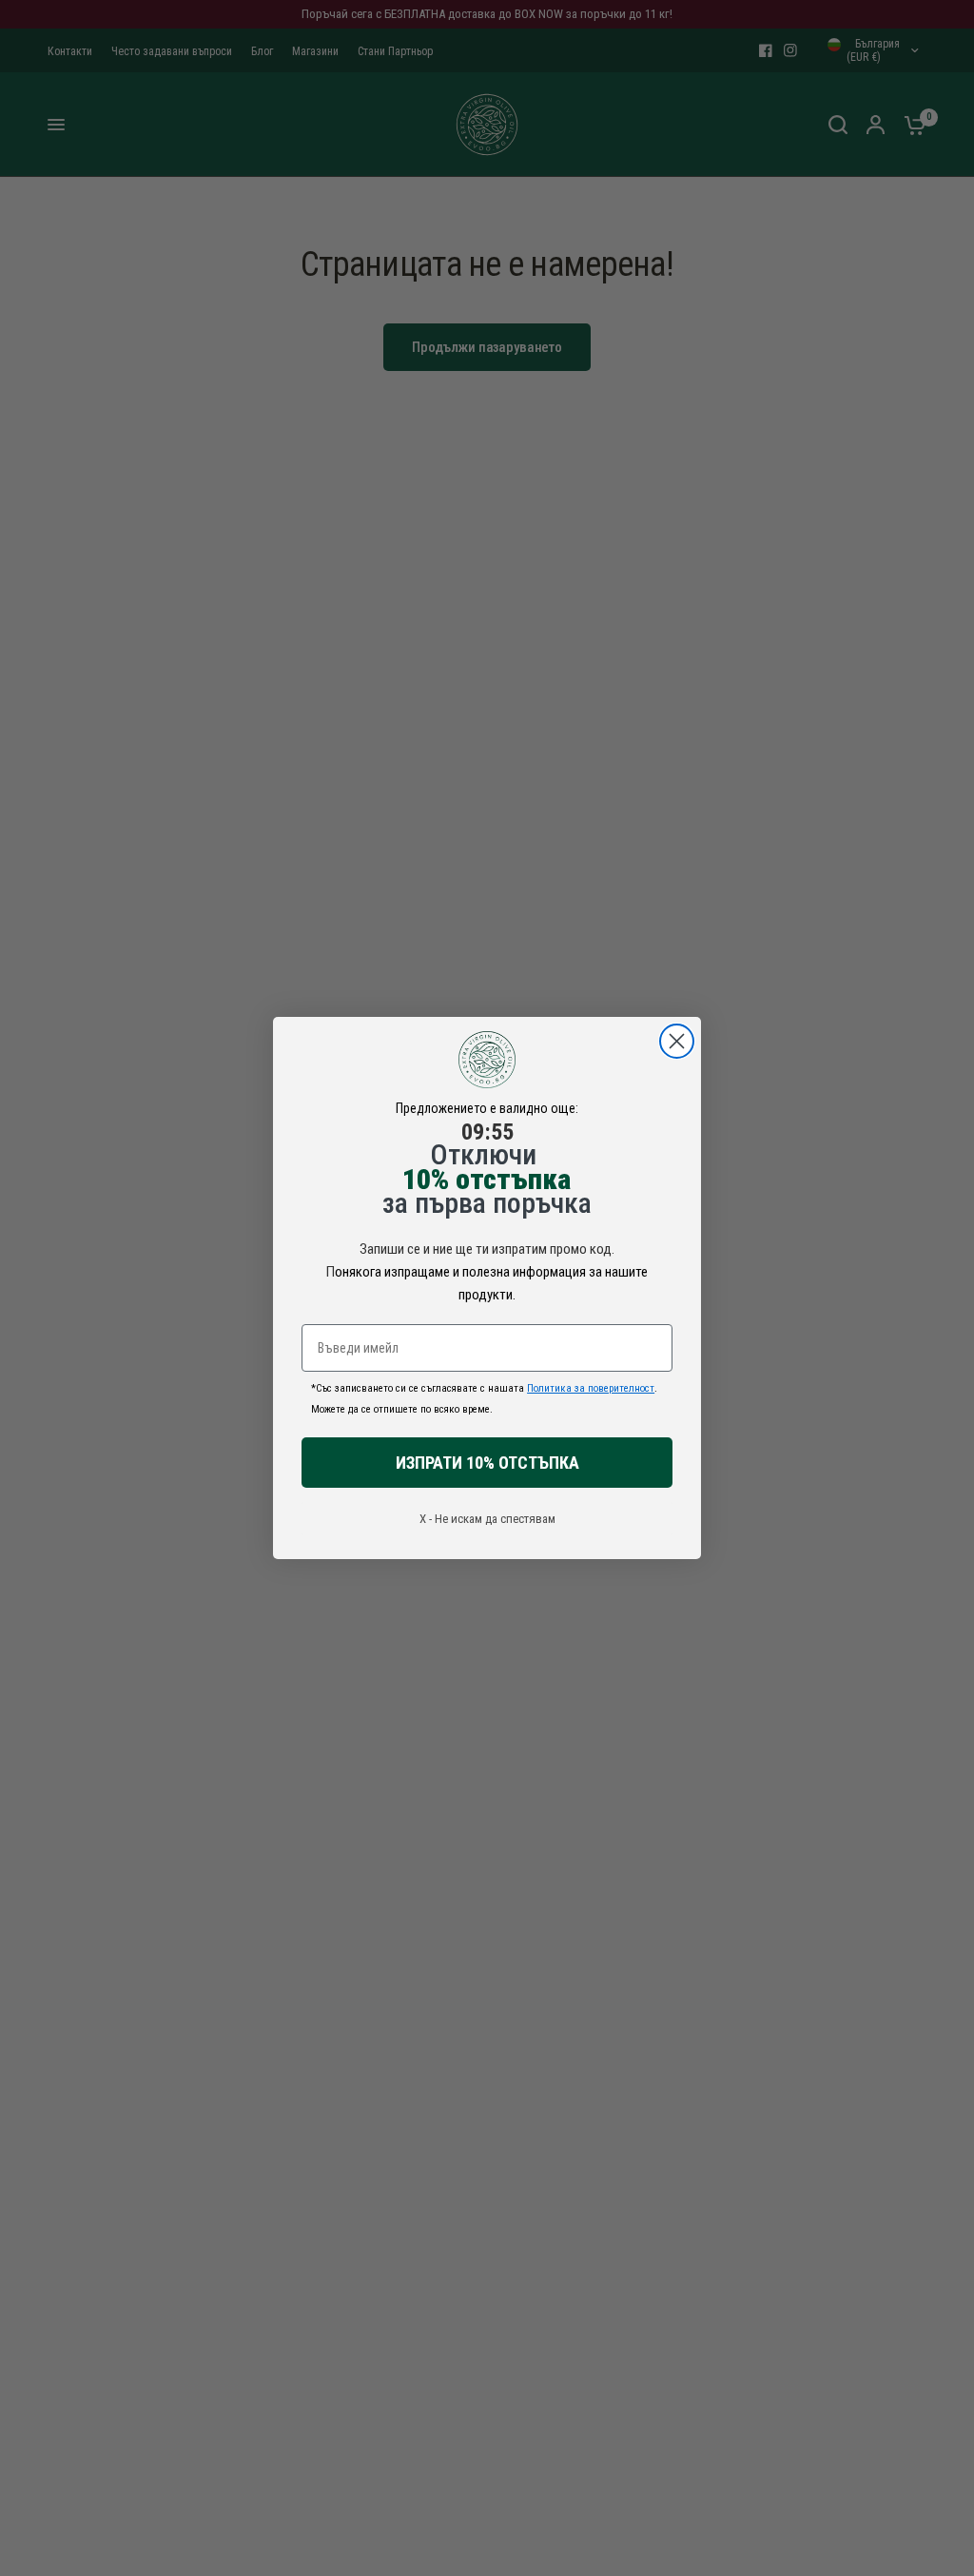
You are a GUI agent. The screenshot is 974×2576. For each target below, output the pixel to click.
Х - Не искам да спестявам (487, 1519)
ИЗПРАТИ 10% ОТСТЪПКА (487, 1463)
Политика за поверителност (591, 1388)
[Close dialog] (677, 1041)
